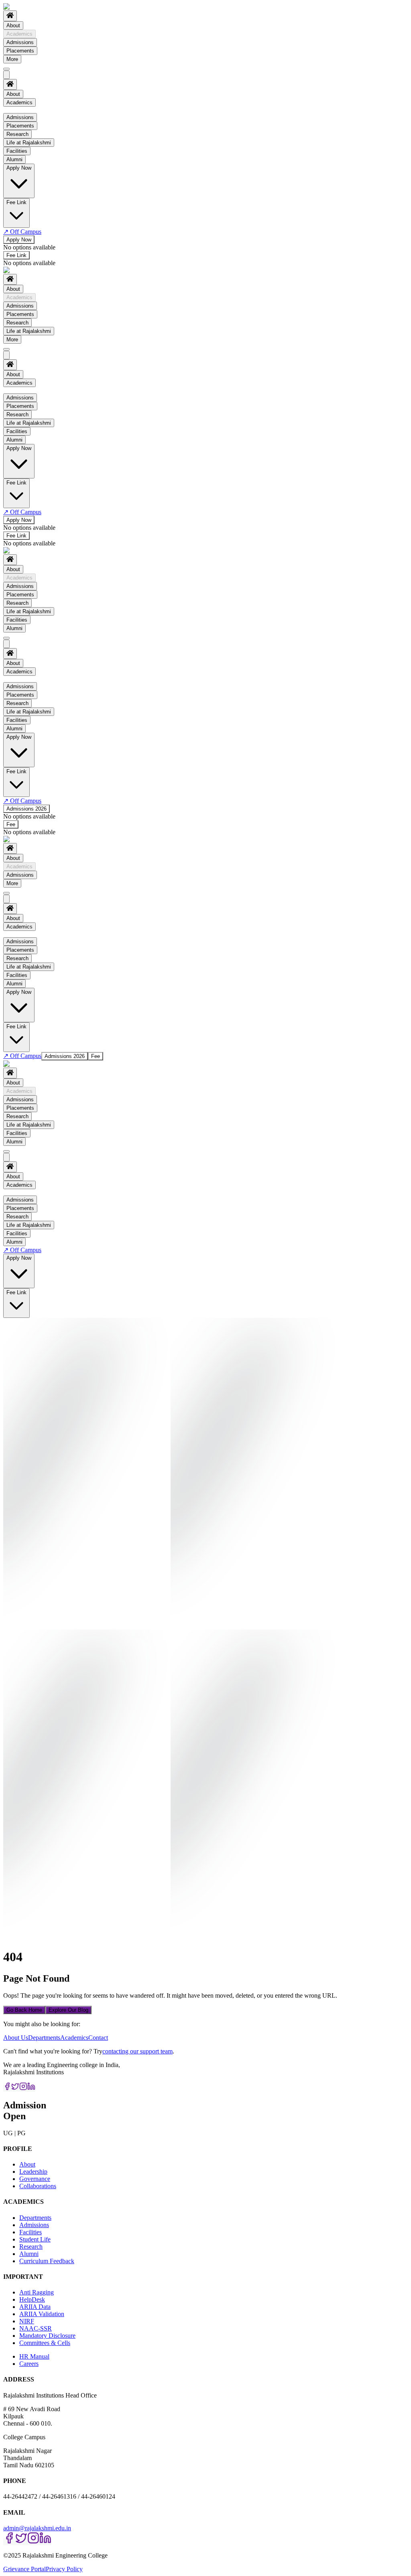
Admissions (20, 42)
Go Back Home (24, 2010)
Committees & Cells (45, 2343)
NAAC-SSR (36, 2328)
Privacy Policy (64, 2569)
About (13, 25)
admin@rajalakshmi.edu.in (37, 2528)
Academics (19, 34)
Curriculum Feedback (47, 2261)
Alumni (14, 628)
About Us (16, 2038)
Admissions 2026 (26, 809)
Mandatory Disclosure (47, 2336)
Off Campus (22, 232)
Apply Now (19, 240)
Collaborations (38, 2186)
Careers (29, 2364)
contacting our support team (137, 2051)
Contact (98, 2038)
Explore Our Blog (68, 2010)
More (12, 59)
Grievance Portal (24, 2569)
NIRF (27, 2321)
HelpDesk (32, 2299)
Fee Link (16, 255)
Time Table (35, 164)
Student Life (35, 2239)
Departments (44, 2038)
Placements (20, 51)
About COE (36, 172)
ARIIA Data (35, 2307)
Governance (35, 2179)
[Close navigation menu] (6, 75)
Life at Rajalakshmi (29, 331)
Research (17, 323)
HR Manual (34, 2356)
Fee (11, 824)
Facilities (17, 620)
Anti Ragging (37, 2292)
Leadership (33, 2172)
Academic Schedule (46, 135)
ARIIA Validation (42, 2314)
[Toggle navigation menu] (6, 69)
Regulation (35, 127)
